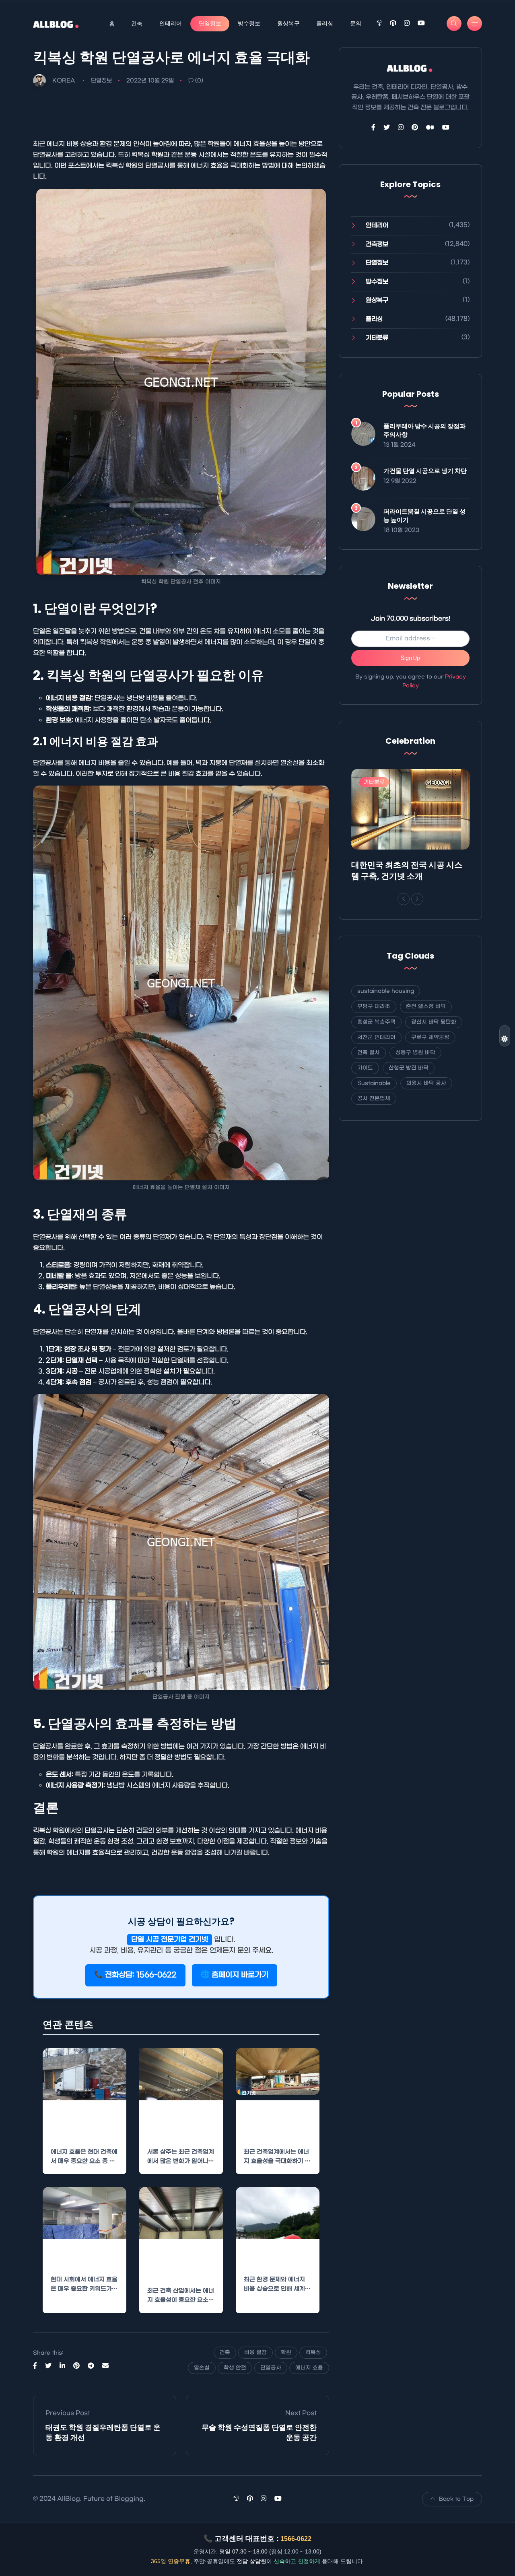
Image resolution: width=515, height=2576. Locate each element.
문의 (356, 23)
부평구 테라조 (374, 1006)
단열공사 (271, 2368)
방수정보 (249, 23)
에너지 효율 (309, 2368)
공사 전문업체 (374, 1098)
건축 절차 (369, 1053)
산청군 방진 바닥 (409, 1068)
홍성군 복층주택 (376, 1022)
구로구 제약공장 (430, 1037)
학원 (286, 2352)
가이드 (365, 1068)
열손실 (202, 2368)
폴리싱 (325, 23)
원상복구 (288, 23)
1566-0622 (296, 2539)
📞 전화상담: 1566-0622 (135, 1975)
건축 (137, 23)
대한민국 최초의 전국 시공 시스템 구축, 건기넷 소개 (407, 870)
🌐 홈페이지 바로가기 (235, 1975)
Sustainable (374, 1083)
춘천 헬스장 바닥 (426, 1006)
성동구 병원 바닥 (415, 1053)
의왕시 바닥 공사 (426, 1083)
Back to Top (456, 2499)
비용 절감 (255, 2352)
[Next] (417, 899)
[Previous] (404, 899)
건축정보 (377, 244)
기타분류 (377, 338)
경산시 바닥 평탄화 (434, 1022)
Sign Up (410, 658)
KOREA (64, 81)
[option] (410, 827)
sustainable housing (386, 991)
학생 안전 (235, 2368)
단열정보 (210, 23)
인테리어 (171, 23)
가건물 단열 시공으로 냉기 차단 (425, 471)
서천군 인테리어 (376, 1037)
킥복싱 (313, 2352)
